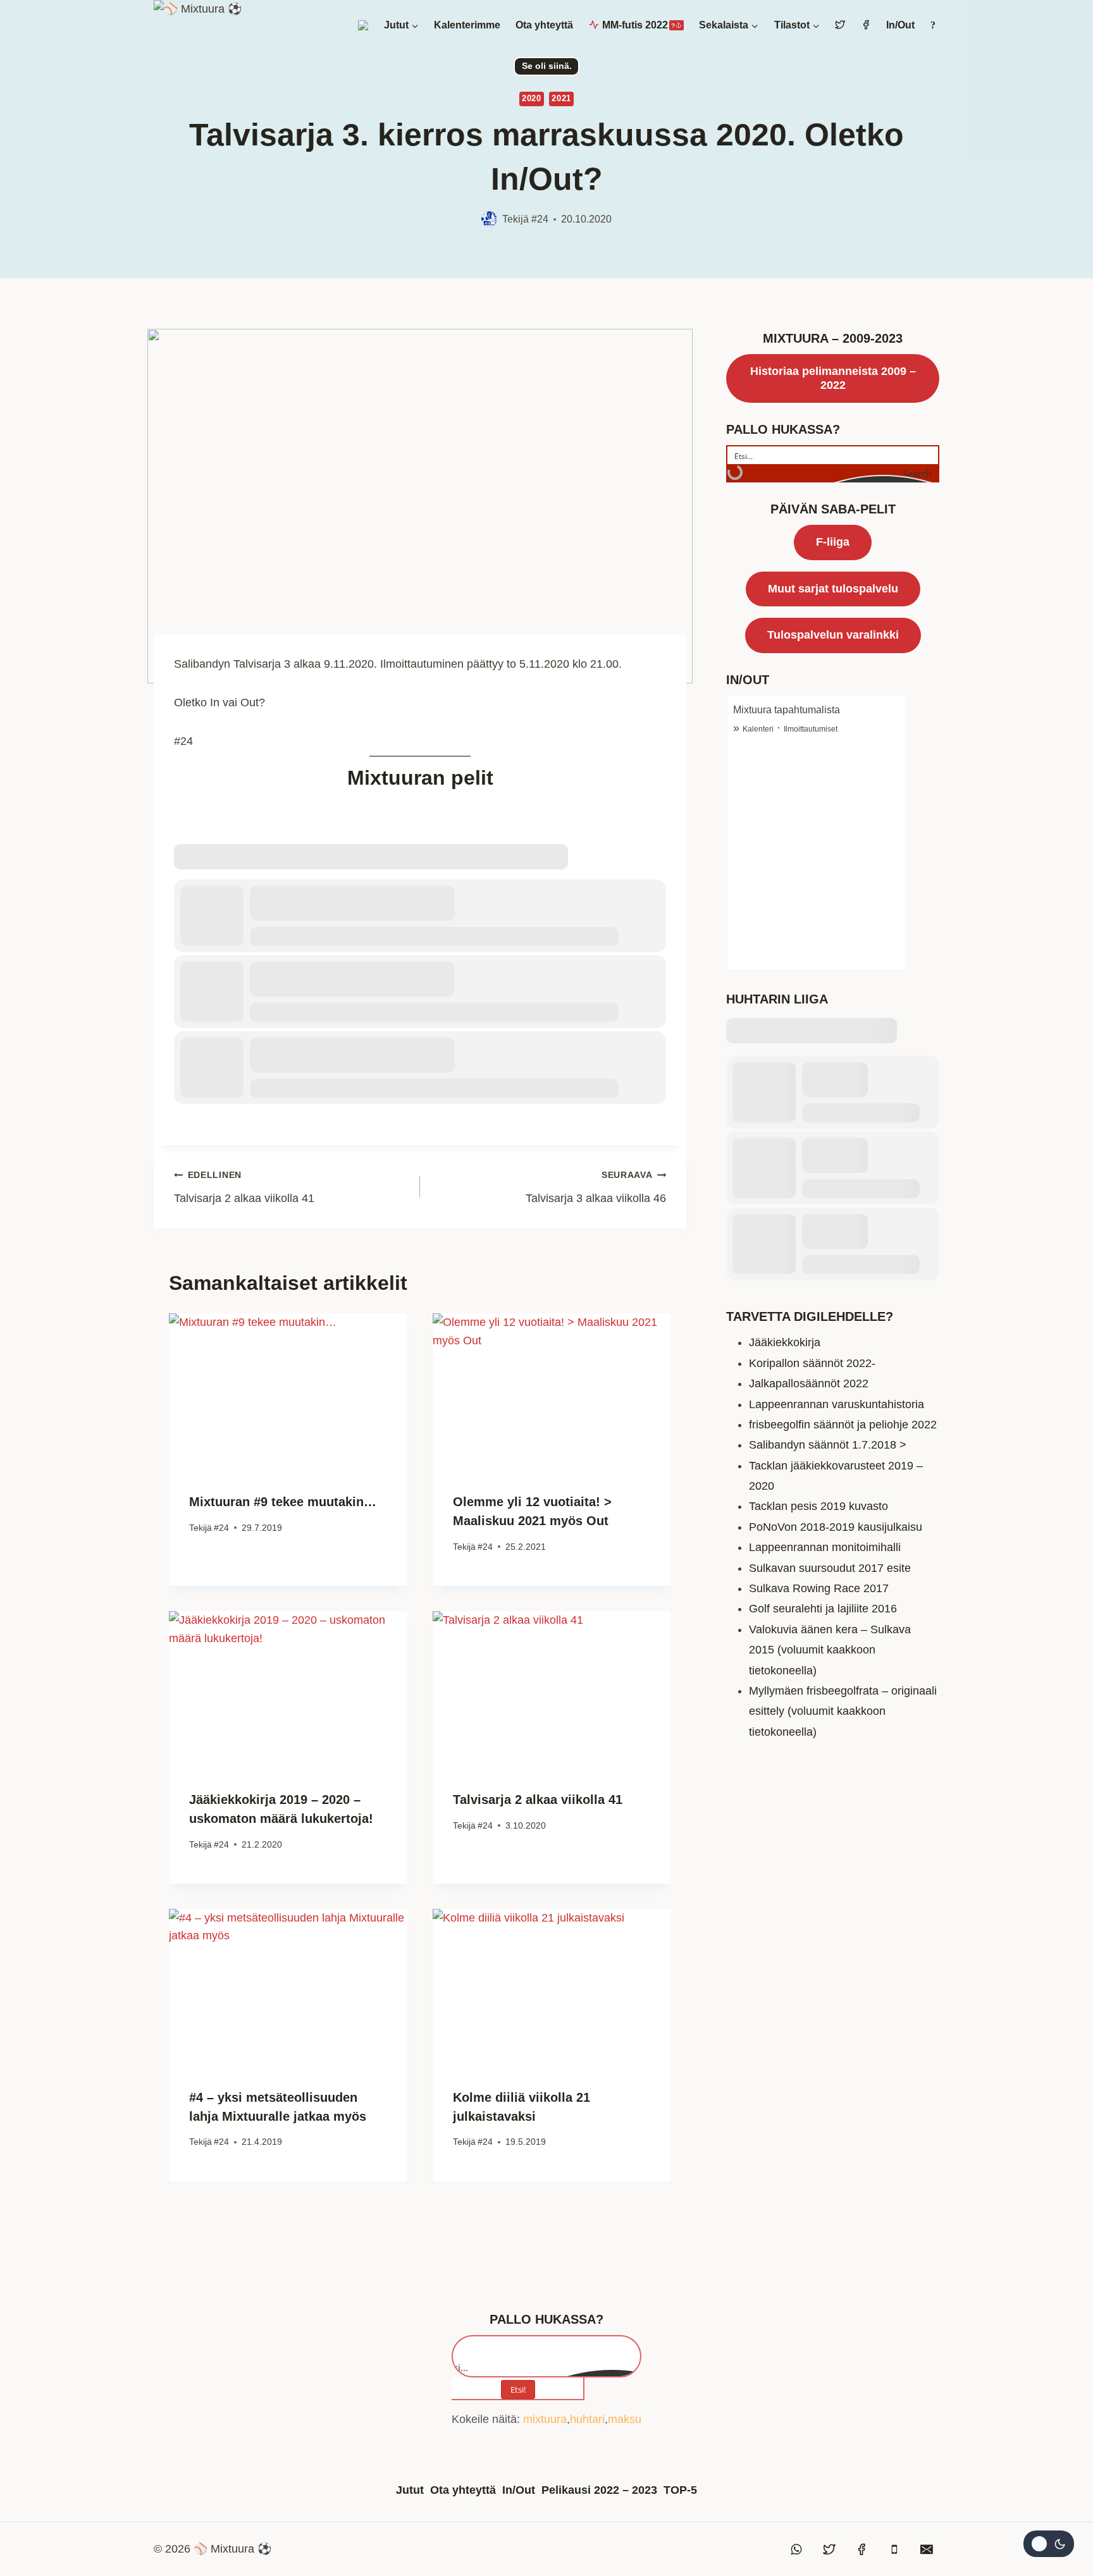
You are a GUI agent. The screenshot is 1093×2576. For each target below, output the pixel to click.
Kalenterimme (467, 25)
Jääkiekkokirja (785, 1342)
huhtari (587, 2419)
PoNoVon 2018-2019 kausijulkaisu (836, 1527)
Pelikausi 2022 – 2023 (599, 2490)
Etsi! (518, 2389)
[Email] (927, 2549)
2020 (532, 99)
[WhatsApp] (797, 2549)
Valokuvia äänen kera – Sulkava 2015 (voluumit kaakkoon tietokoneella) (830, 1650)
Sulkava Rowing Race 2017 (819, 1588)
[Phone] (894, 2549)
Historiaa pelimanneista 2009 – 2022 (833, 378)
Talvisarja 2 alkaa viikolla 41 (244, 1187)
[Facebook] (861, 2549)
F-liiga (833, 542)
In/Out (900, 25)
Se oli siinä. (547, 66)
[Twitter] (829, 2549)
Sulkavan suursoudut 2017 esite (830, 1568)
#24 (540, 219)
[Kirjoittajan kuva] (489, 219)
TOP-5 (680, 2490)
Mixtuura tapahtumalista (787, 710)
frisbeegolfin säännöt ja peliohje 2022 (843, 1425)
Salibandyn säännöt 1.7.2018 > (828, 1445)
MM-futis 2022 (639, 25)
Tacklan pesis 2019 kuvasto (818, 1506)
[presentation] (288, 1393)
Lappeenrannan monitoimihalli (825, 1547)
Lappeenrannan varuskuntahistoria (837, 1404)
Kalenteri (758, 729)
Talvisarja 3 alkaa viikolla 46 (596, 1187)
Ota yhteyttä (544, 25)
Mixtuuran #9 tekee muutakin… (283, 1502)
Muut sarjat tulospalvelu (833, 589)
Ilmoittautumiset (811, 729)
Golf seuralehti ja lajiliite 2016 (823, 1609)
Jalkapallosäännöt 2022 (809, 1383)
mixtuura (545, 2419)
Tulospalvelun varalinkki (833, 635)
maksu (625, 2419)
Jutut (410, 2490)
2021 (561, 99)
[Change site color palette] (1049, 2544)
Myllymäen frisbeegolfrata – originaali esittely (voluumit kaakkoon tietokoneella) (843, 1711)
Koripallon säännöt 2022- (812, 1363)
